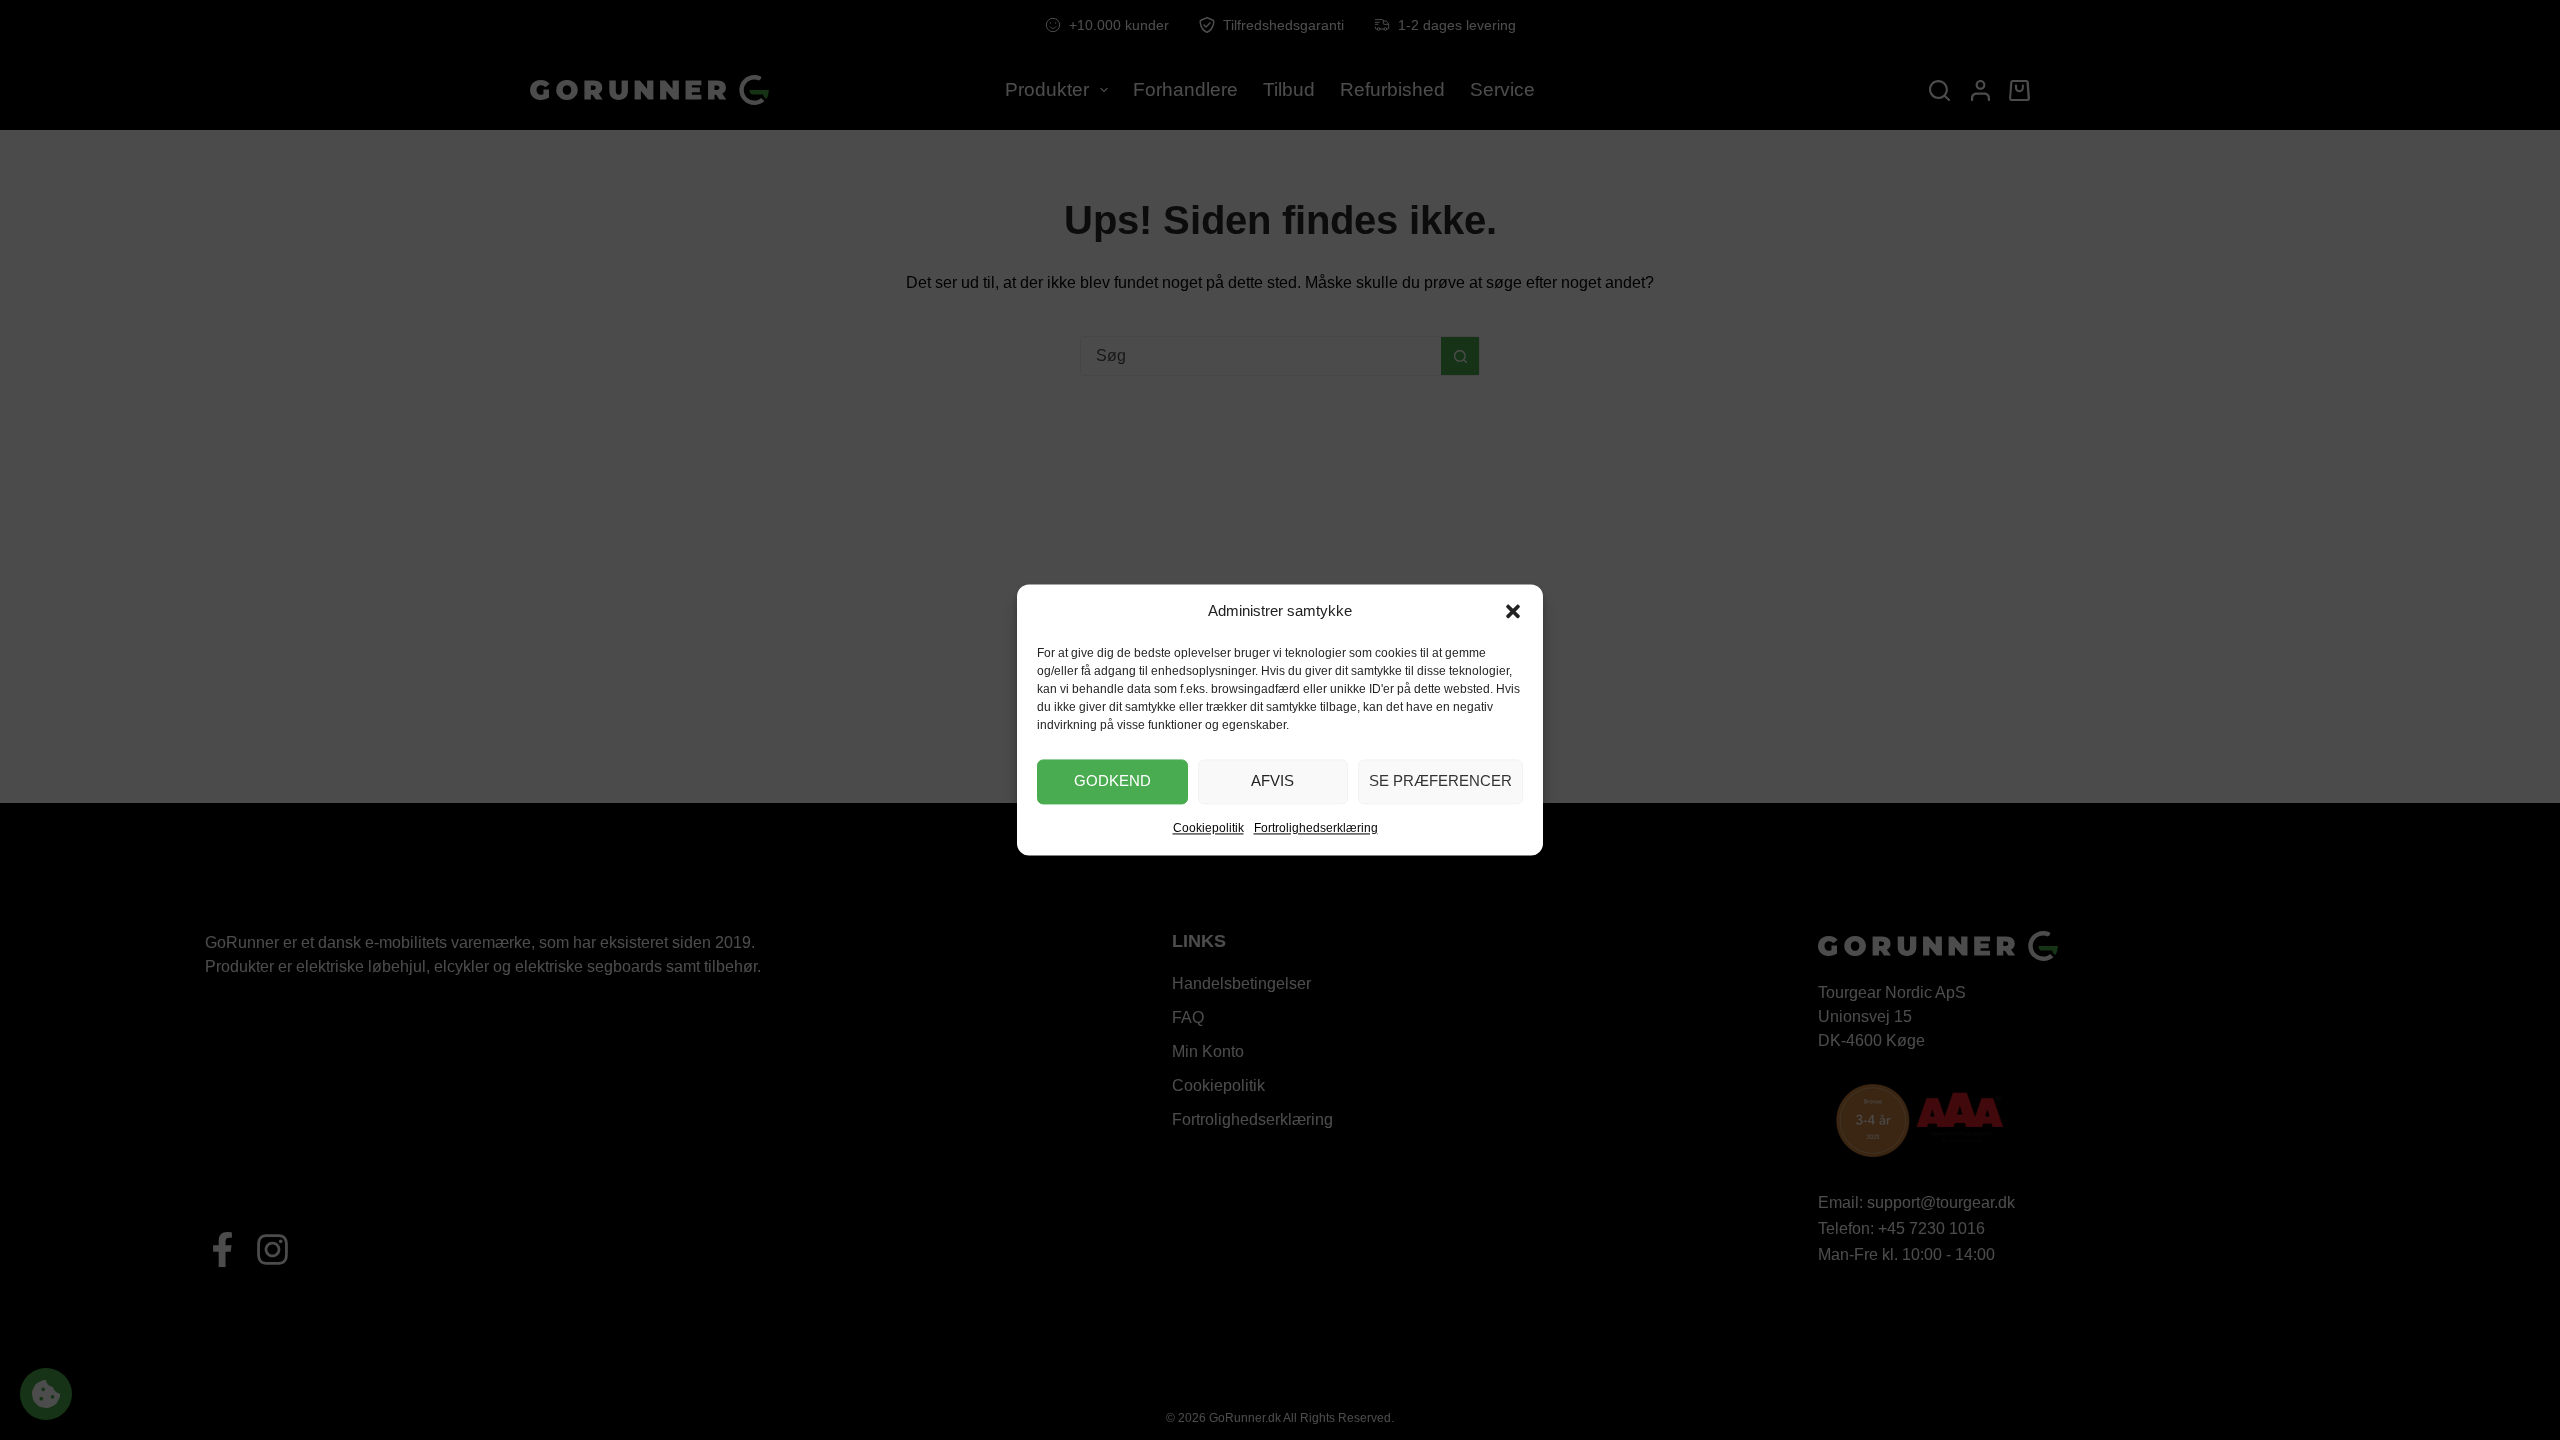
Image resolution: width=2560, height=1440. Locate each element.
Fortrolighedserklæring (1316, 828)
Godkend (1112, 781)
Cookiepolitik (1208, 828)
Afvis (1272, 781)
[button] (1513, 612)
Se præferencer (1440, 781)
